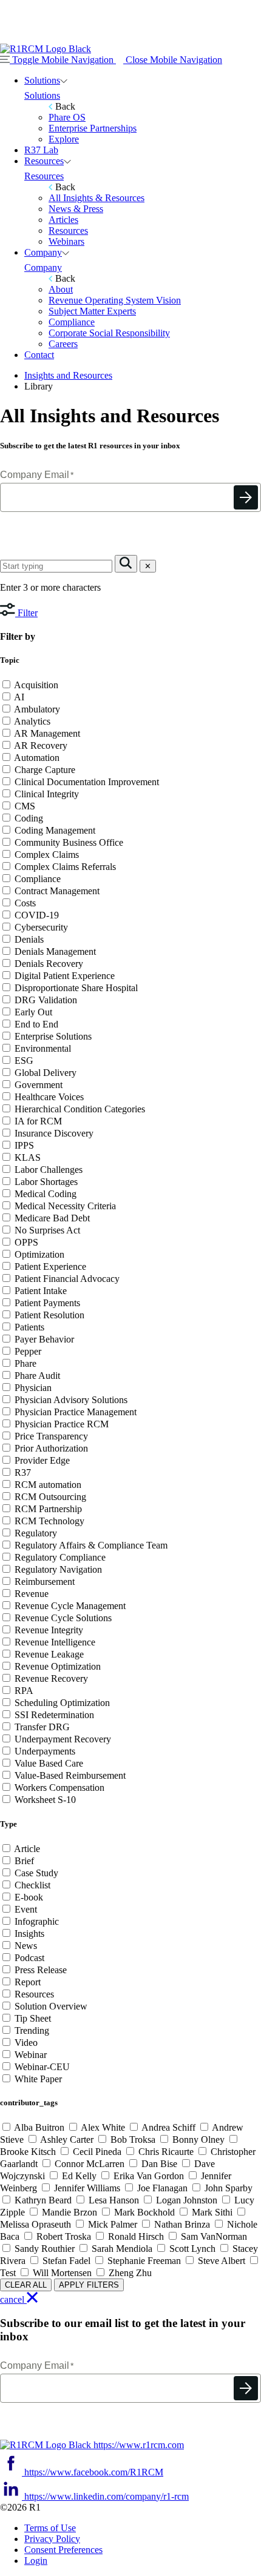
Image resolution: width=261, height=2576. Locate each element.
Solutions (42, 80)
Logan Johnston (187, 2200)
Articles (63, 220)
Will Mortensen (62, 2273)
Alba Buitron (39, 2127)
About (61, 289)
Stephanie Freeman (144, 2261)
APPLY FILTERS (89, 2285)
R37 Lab (41, 150)
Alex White (103, 2127)
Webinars (66, 241)
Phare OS (67, 117)
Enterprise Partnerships (93, 128)
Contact (39, 355)
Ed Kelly (79, 2176)
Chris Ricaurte (166, 2152)
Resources (44, 161)
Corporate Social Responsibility (109, 333)
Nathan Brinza (182, 2224)
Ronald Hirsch (136, 2236)
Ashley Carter (67, 2139)
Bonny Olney (198, 2139)
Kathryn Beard (43, 2200)
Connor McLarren (90, 2164)
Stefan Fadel (66, 2261)
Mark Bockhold (144, 2212)
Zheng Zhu (129, 2273)
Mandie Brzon (69, 2212)
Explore (64, 139)
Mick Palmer (113, 2224)
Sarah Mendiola (122, 2249)
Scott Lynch (192, 2249)
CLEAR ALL (26, 2285)
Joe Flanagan (162, 2188)
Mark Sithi (212, 2212)
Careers (63, 344)
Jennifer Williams (87, 2188)
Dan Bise (159, 2164)
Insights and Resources (68, 375)
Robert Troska (64, 2236)
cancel (13, 2299)
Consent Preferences (63, 2550)
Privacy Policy (52, 2539)
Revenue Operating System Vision (115, 300)
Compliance (72, 322)
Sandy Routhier (45, 2249)
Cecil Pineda (97, 2152)
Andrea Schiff (169, 2127)
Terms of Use (50, 2528)
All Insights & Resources (97, 198)
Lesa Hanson (114, 2200)
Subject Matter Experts (92, 311)
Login (36, 2561)
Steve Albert (222, 2261)
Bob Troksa (133, 2139)
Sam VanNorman (213, 2236)
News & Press (76, 209)
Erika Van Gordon (149, 2176)
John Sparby (227, 2188)
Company (43, 252)
